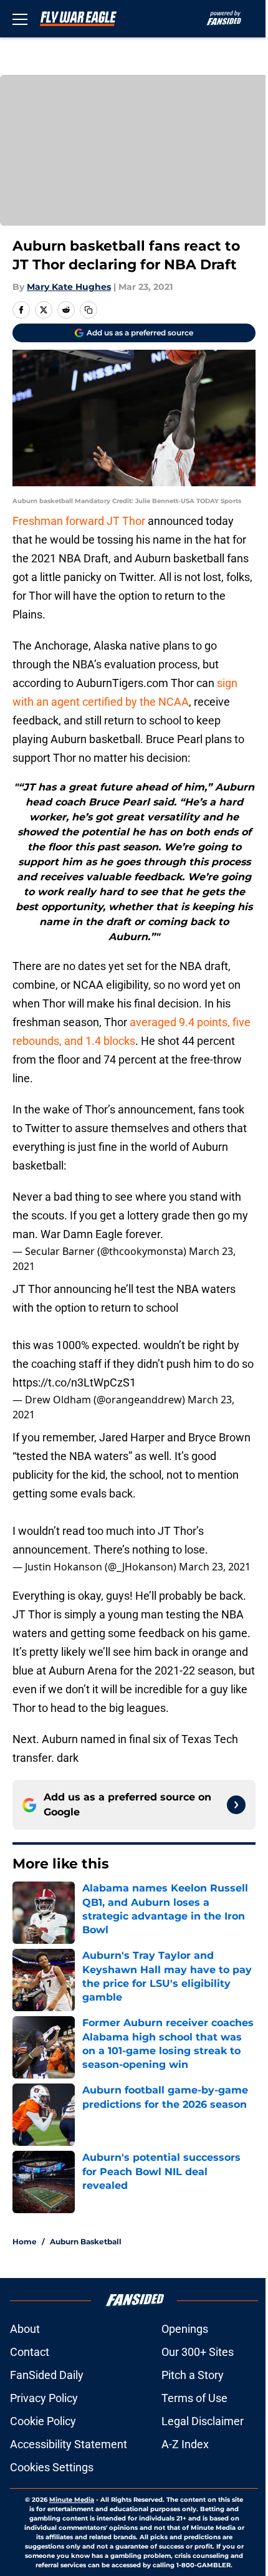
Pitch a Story (193, 2375)
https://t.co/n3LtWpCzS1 (74, 1382)
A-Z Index (185, 2444)
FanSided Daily (47, 2375)
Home (25, 2242)
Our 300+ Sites (198, 2352)
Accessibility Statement (69, 2444)
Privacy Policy (44, 2398)
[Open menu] (20, 19)
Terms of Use (194, 2398)
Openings (185, 2329)
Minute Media (72, 2500)
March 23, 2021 (215, 1567)
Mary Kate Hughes (69, 287)
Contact (30, 2352)
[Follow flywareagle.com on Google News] (236, 1805)
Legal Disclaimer (203, 2421)
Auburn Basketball (86, 2242)
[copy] (89, 310)
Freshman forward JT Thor (79, 521)
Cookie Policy (43, 2421)
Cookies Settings (52, 2467)
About (25, 2329)
